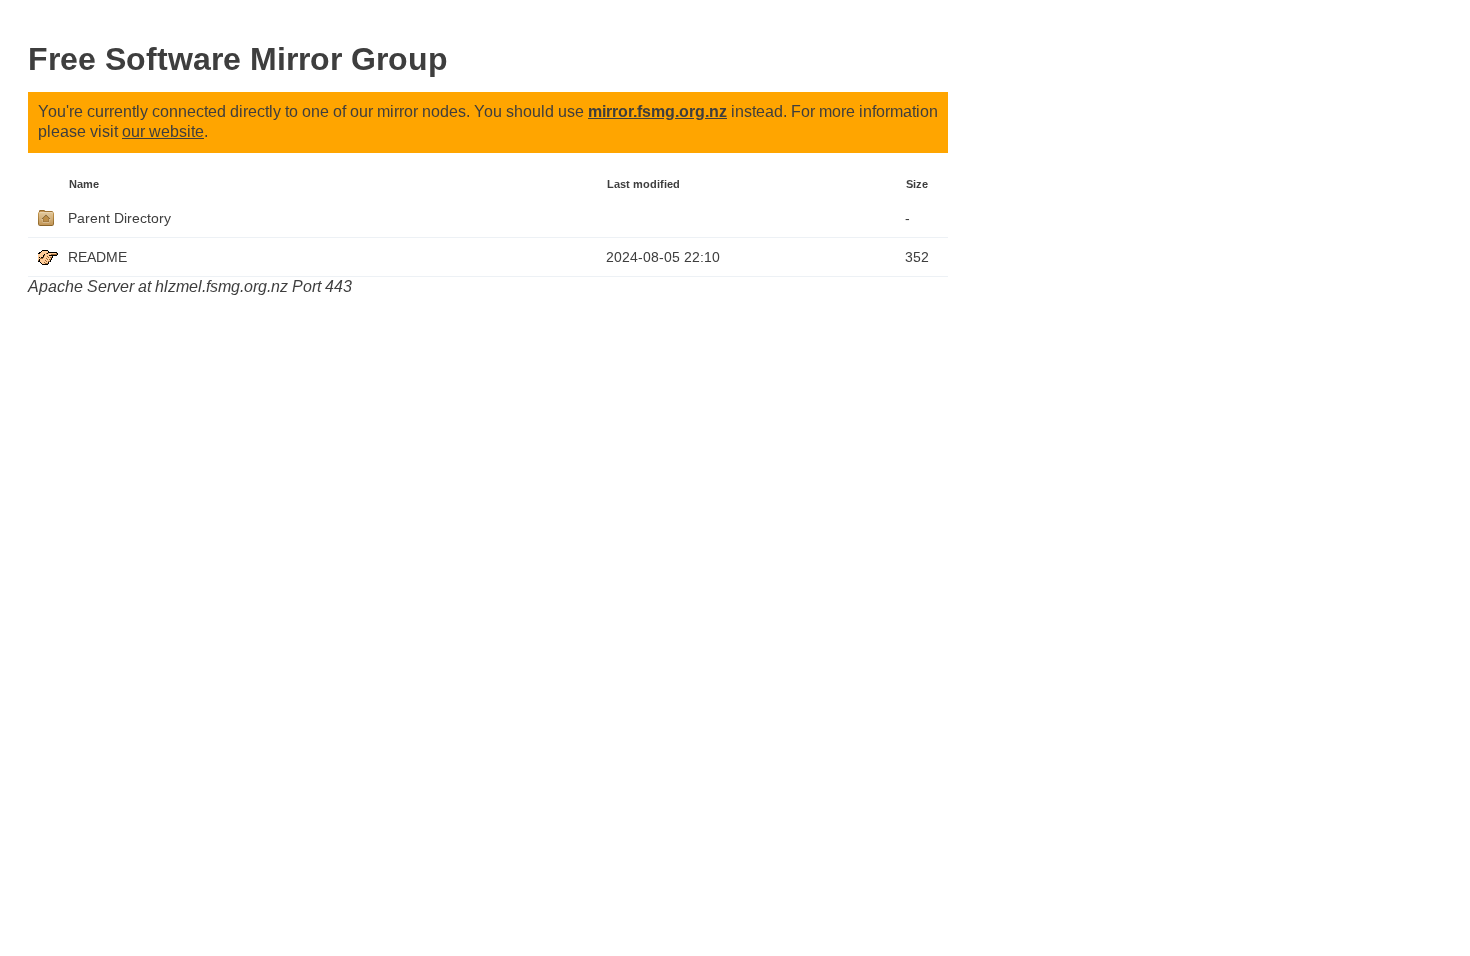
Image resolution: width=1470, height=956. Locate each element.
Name (84, 184)
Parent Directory (119, 218)
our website (163, 131)
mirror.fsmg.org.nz (657, 111)
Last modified (643, 184)
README (97, 257)
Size (917, 184)
